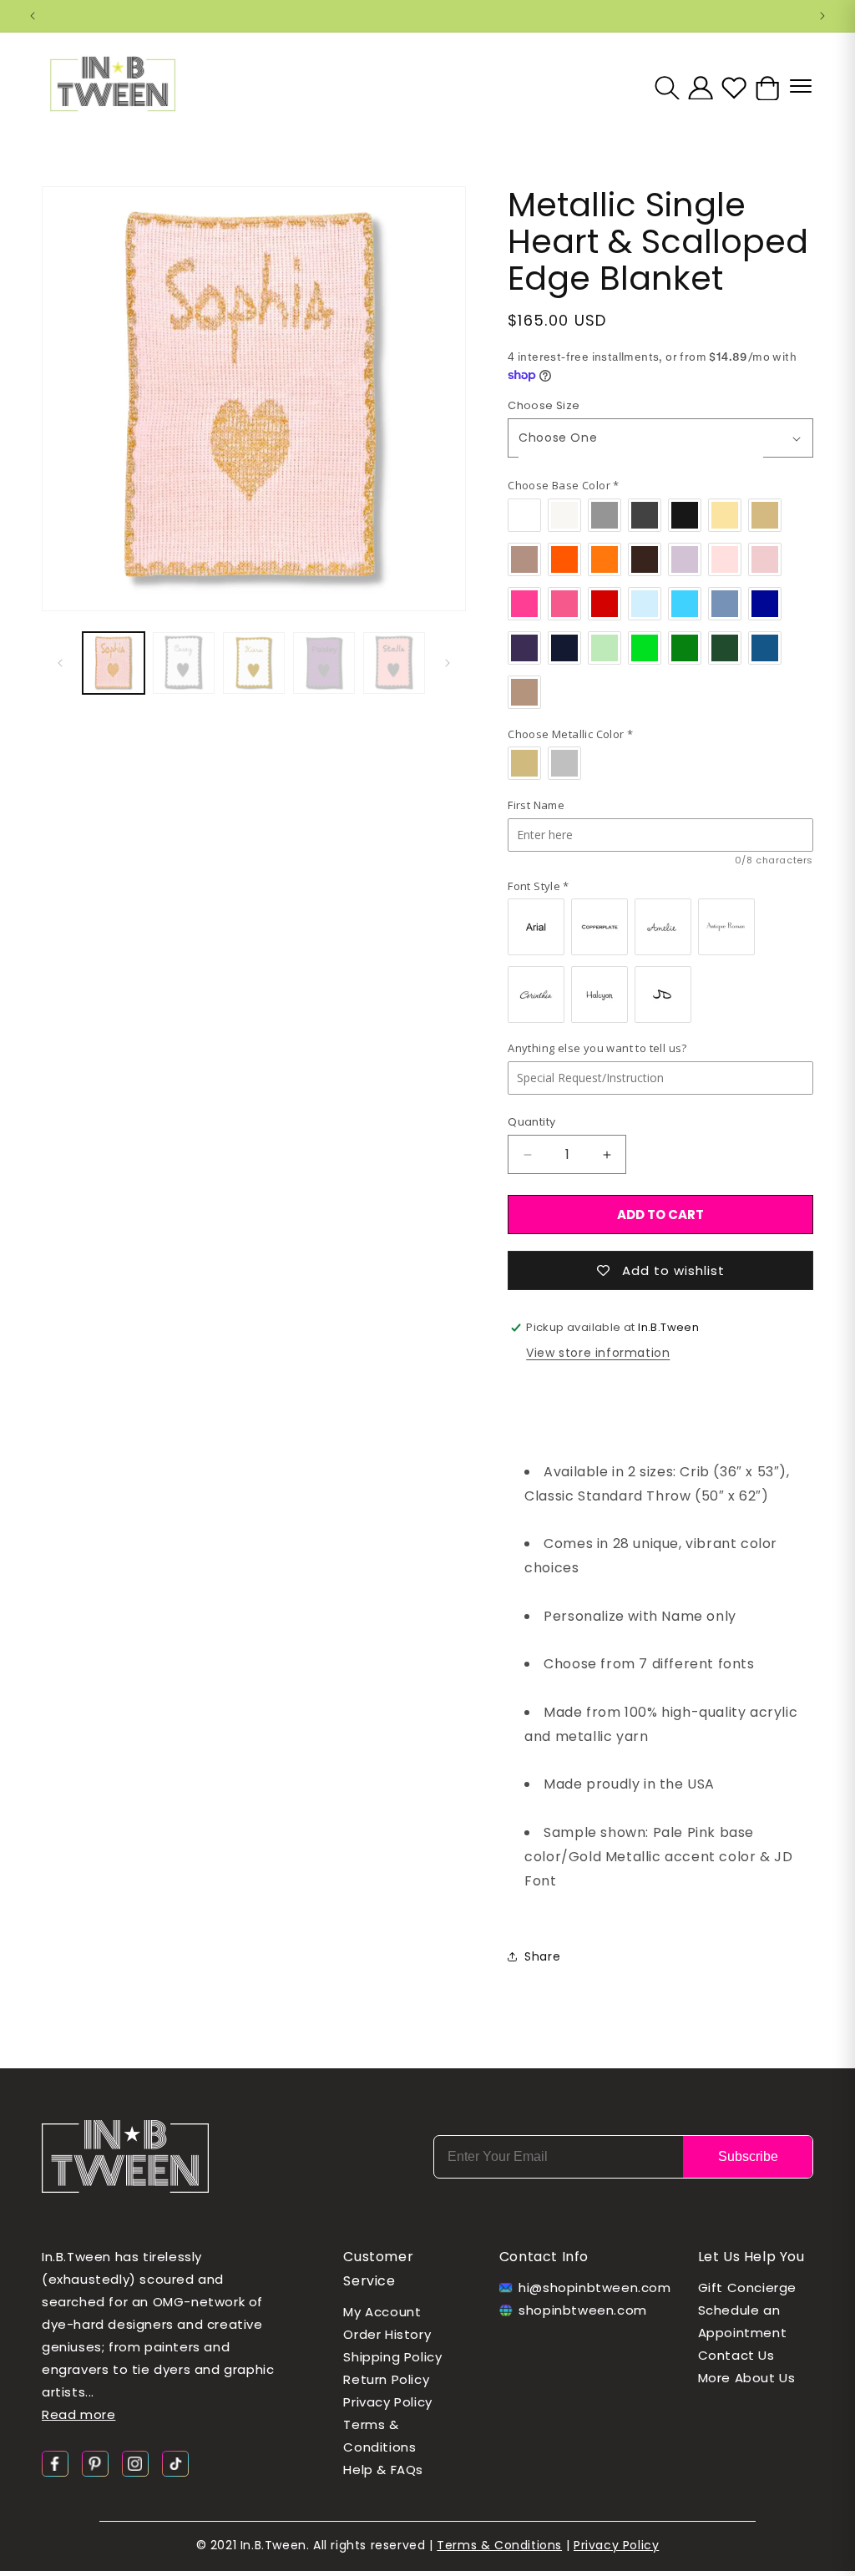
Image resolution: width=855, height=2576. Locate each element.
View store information (598, 1353)
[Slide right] (448, 663)
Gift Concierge (747, 2288)
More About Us (747, 2378)
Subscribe (748, 2156)
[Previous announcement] (33, 16)
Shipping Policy (392, 2357)
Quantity (531, 1122)
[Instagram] (135, 2463)
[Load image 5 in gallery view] (394, 663)
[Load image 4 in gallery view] (324, 663)
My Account (382, 2312)
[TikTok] (175, 2463)
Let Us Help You (751, 2257)
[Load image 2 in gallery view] (184, 663)
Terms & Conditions (379, 2436)
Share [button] (542, 1956)
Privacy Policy (387, 2402)
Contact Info (544, 2257)
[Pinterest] (95, 2463)
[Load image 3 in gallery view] (254, 663)
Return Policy (386, 2379)
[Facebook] (55, 2463)
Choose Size (544, 405)
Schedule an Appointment (743, 2321)
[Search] (667, 88)
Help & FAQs (383, 2470)
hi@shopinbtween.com (588, 2288)
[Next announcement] (822, 16)
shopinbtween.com (583, 2310)
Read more (78, 2414)
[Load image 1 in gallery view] (114, 663)
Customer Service (378, 2269)
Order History (387, 2334)
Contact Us (736, 2355)
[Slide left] (60, 663)
